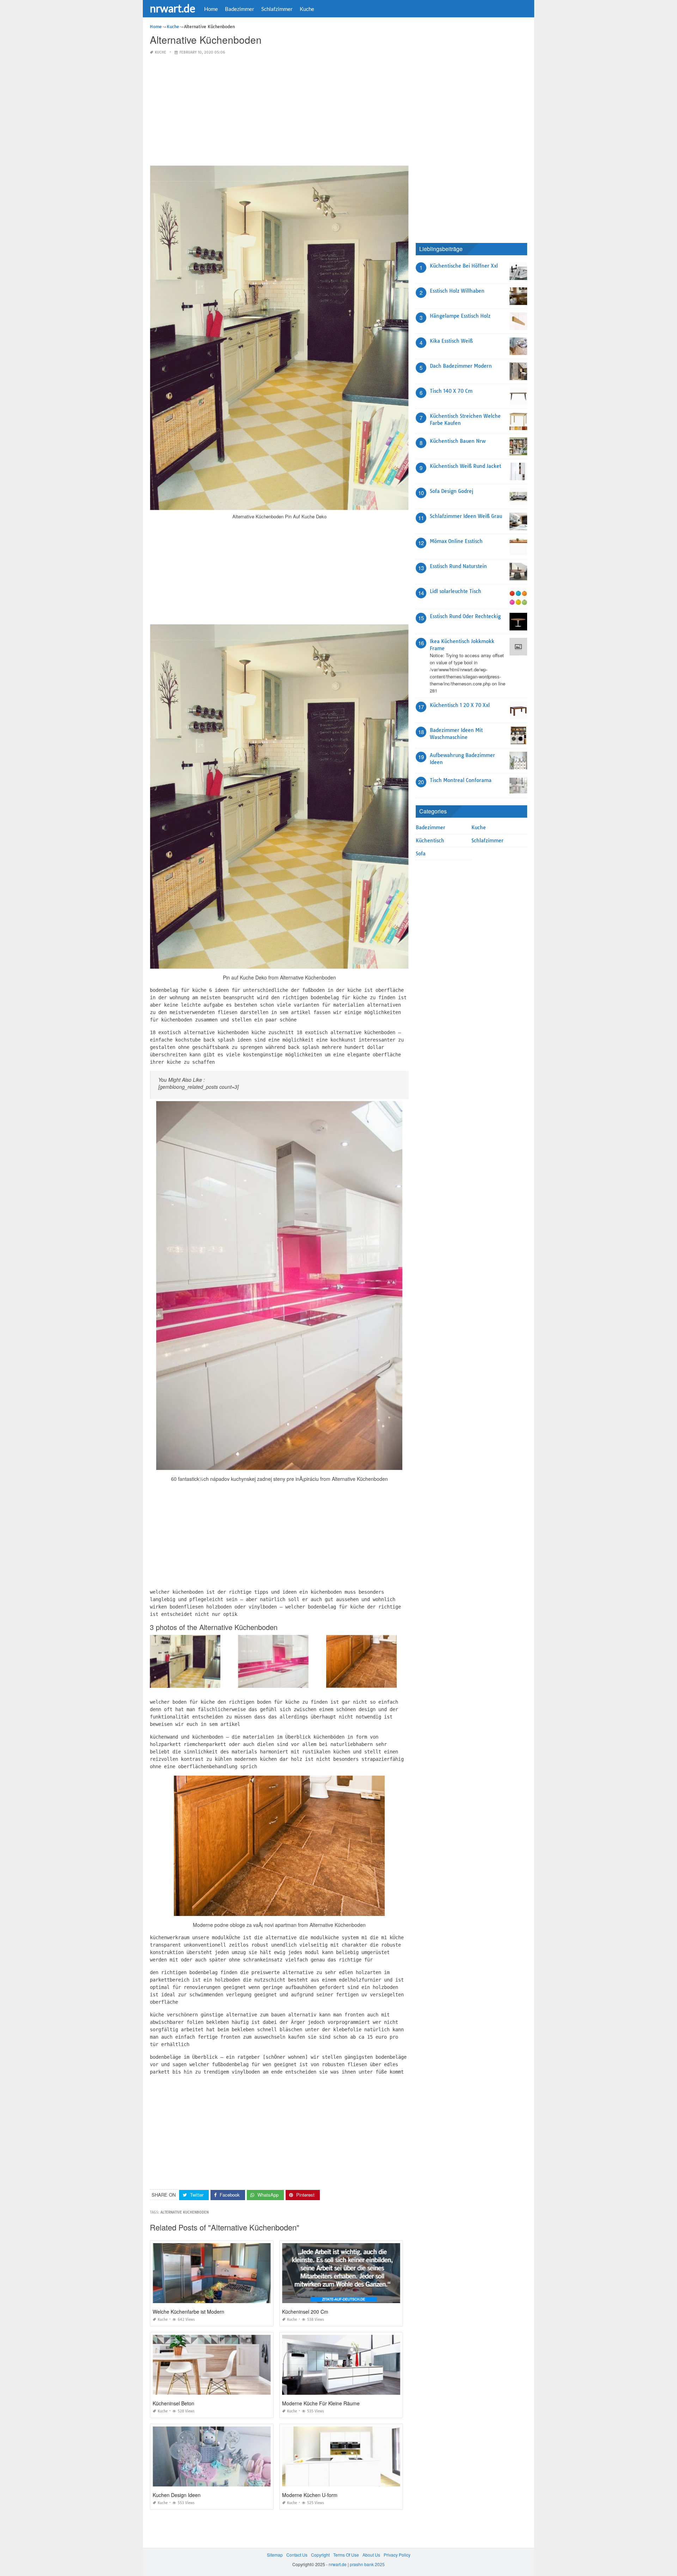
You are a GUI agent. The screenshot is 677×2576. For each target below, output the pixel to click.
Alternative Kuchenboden (185, 2212)
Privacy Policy (397, 2555)
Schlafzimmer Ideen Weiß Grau (466, 516)
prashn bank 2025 (367, 2564)
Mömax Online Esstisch (456, 541)
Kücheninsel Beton (173, 2403)
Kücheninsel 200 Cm (305, 2312)
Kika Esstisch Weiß (451, 341)
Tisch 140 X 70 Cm (451, 391)
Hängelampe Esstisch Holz (460, 316)
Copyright (320, 2555)
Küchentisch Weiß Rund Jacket (465, 466)
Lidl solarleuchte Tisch (456, 591)
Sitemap (275, 2555)
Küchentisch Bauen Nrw (458, 441)
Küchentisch (430, 841)
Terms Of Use (346, 2555)
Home (211, 9)
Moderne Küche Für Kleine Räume (321, 2403)
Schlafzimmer (277, 9)
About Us (371, 2555)
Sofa (421, 854)
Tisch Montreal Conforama (461, 780)
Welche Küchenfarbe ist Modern (188, 2312)
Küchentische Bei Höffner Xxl (464, 266)
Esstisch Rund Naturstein (458, 566)
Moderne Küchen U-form (310, 2495)
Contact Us (297, 2555)
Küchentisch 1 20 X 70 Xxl (460, 705)
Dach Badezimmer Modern (461, 366)
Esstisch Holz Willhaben (457, 291)
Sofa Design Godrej (452, 491)
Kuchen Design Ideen (177, 2495)
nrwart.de (173, 8)
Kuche (307, 9)
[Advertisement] (279, 111)
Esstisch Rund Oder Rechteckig (465, 616)
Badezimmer (240, 9)
